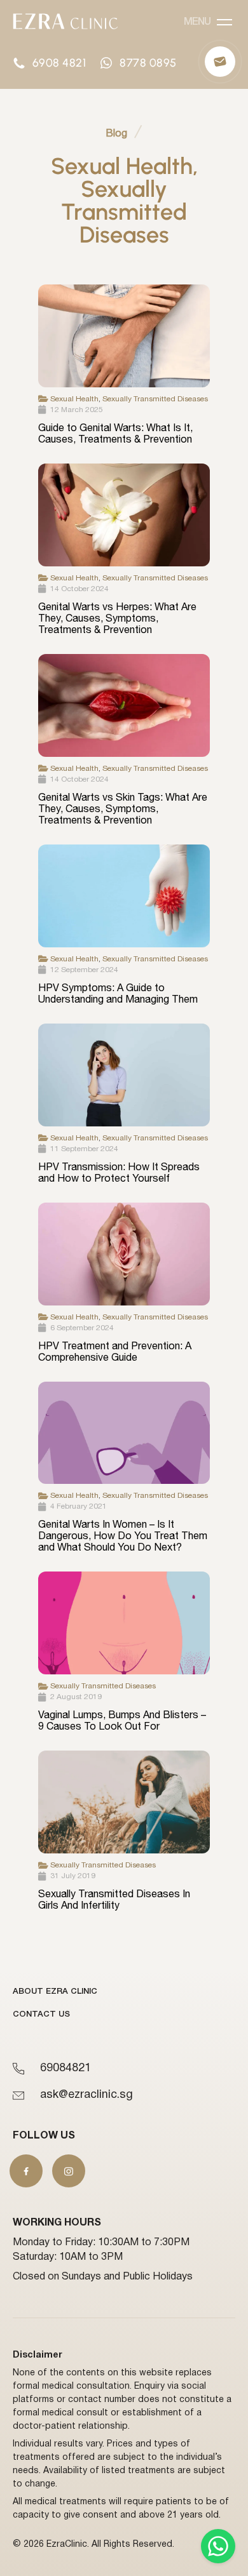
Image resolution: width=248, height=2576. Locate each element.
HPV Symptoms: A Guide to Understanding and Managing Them (118, 993)
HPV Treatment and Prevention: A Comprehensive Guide (115, 1351)
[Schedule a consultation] (220, 62)
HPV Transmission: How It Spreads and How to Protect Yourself (119, 1172)
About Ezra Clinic (55, 1992)
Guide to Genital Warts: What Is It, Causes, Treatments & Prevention (115, 433)
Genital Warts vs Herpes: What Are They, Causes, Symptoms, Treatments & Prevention (117, 618)
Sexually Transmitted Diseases (155, 399)
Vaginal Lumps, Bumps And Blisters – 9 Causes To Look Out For (122, 1720)
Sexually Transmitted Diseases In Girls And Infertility (114, 1899)
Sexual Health (74, 399)
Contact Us (41, 2014)
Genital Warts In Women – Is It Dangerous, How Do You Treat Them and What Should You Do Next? (123, 1535)
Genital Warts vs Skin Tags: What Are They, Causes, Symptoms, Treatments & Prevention (123, 808)
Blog (116, 133)
